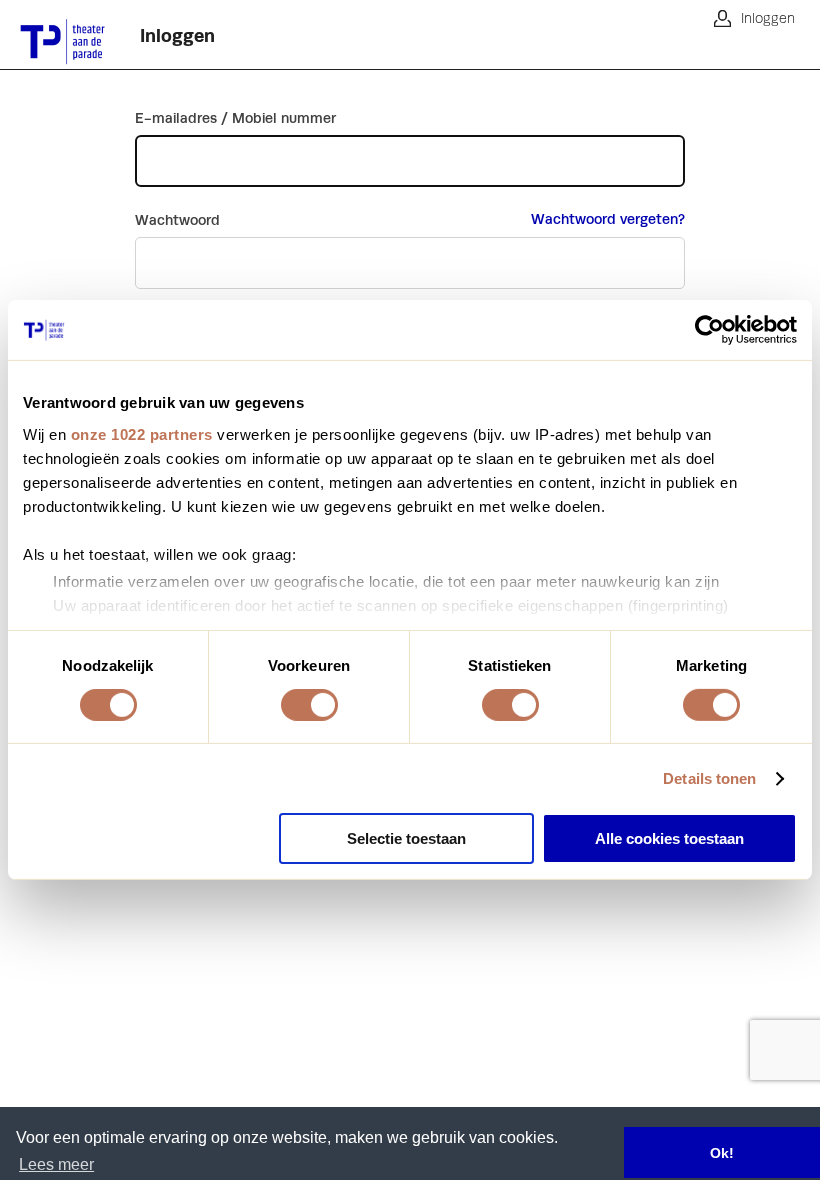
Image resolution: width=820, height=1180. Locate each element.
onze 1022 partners (142, 433)
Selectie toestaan (406, 838)
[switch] (309, 705)
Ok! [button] (722, 1153)
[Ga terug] (55, 35)
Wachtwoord (177, 220)
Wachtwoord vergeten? (608, 219)
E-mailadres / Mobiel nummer (235, 118)
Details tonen (709, 778)
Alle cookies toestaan (669, 838)
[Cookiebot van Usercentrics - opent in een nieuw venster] (709, 330)
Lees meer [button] (56, 1164)
